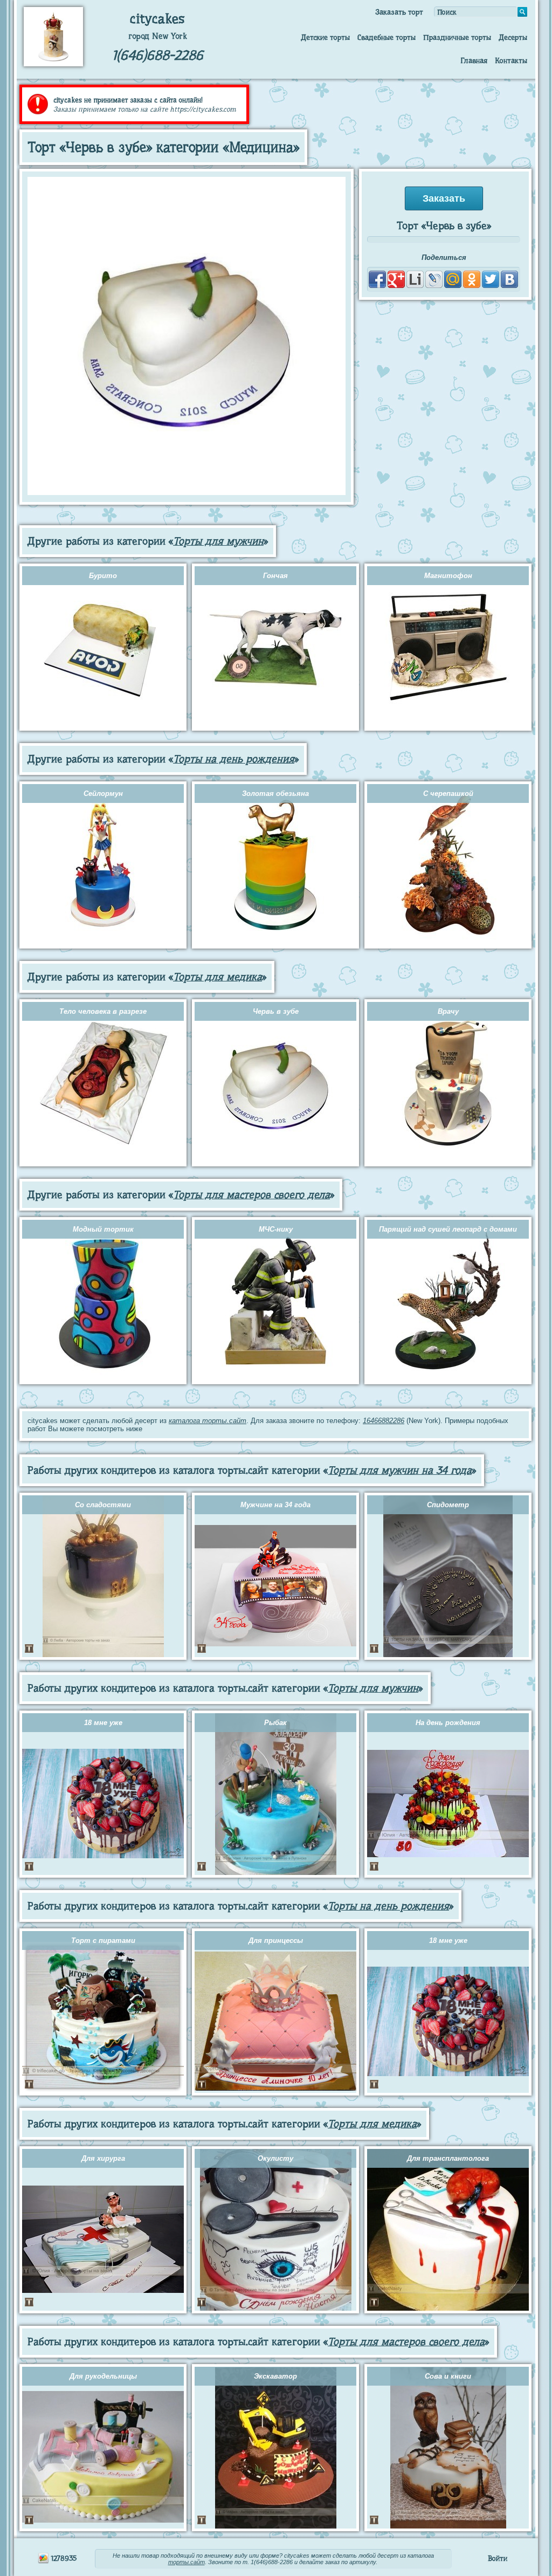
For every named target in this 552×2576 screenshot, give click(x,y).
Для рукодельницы (103, 2376)
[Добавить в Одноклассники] (472, 279)
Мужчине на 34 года (275, 1505)
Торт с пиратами (103, 1940)
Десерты (513, 37)
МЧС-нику (276, 1229)
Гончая (275, 576)
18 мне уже (103, 1723)
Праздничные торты (457, 37)
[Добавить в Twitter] (491, 279)
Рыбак (275, 1723)
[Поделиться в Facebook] (377, 279)
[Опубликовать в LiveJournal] (434, 279)
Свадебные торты (387, 37)
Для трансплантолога (448, 2158)
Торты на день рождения (234, 759)
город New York (158, 36)
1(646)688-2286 (158, 55)
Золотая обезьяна (275, 794)
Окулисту (275, 2158)
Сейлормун (103, 794)
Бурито (103, 576)
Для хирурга (103, 2158)
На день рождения (448, 1723)
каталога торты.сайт (208, 1421)
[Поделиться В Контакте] (509, 279)
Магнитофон (448, 576)
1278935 (63, 2558)
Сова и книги (448, 2376)
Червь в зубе (276, 1011)
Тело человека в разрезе (103, 1011)
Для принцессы (276, 1940)
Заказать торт (399, 12)
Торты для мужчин (218, 541)
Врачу (448, 1011)
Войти (498, 2558)
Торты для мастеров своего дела (251, 1195)
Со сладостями (103, 1505)
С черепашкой (448, 794)
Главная (474, 60)
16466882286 (384, 1421)
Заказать (444, 198)
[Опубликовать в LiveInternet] (415, 279)
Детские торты (325, 37)
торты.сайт (187, 2562)
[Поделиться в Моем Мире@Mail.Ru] (453, 279)
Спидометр (448, 1505)
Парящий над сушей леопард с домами (448, 1229)
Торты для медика (218, 977)
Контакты (511, 60)
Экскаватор (275, 2376)
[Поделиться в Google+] (396, 279)
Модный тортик (103, 1229)
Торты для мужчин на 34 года (400, 1470)
